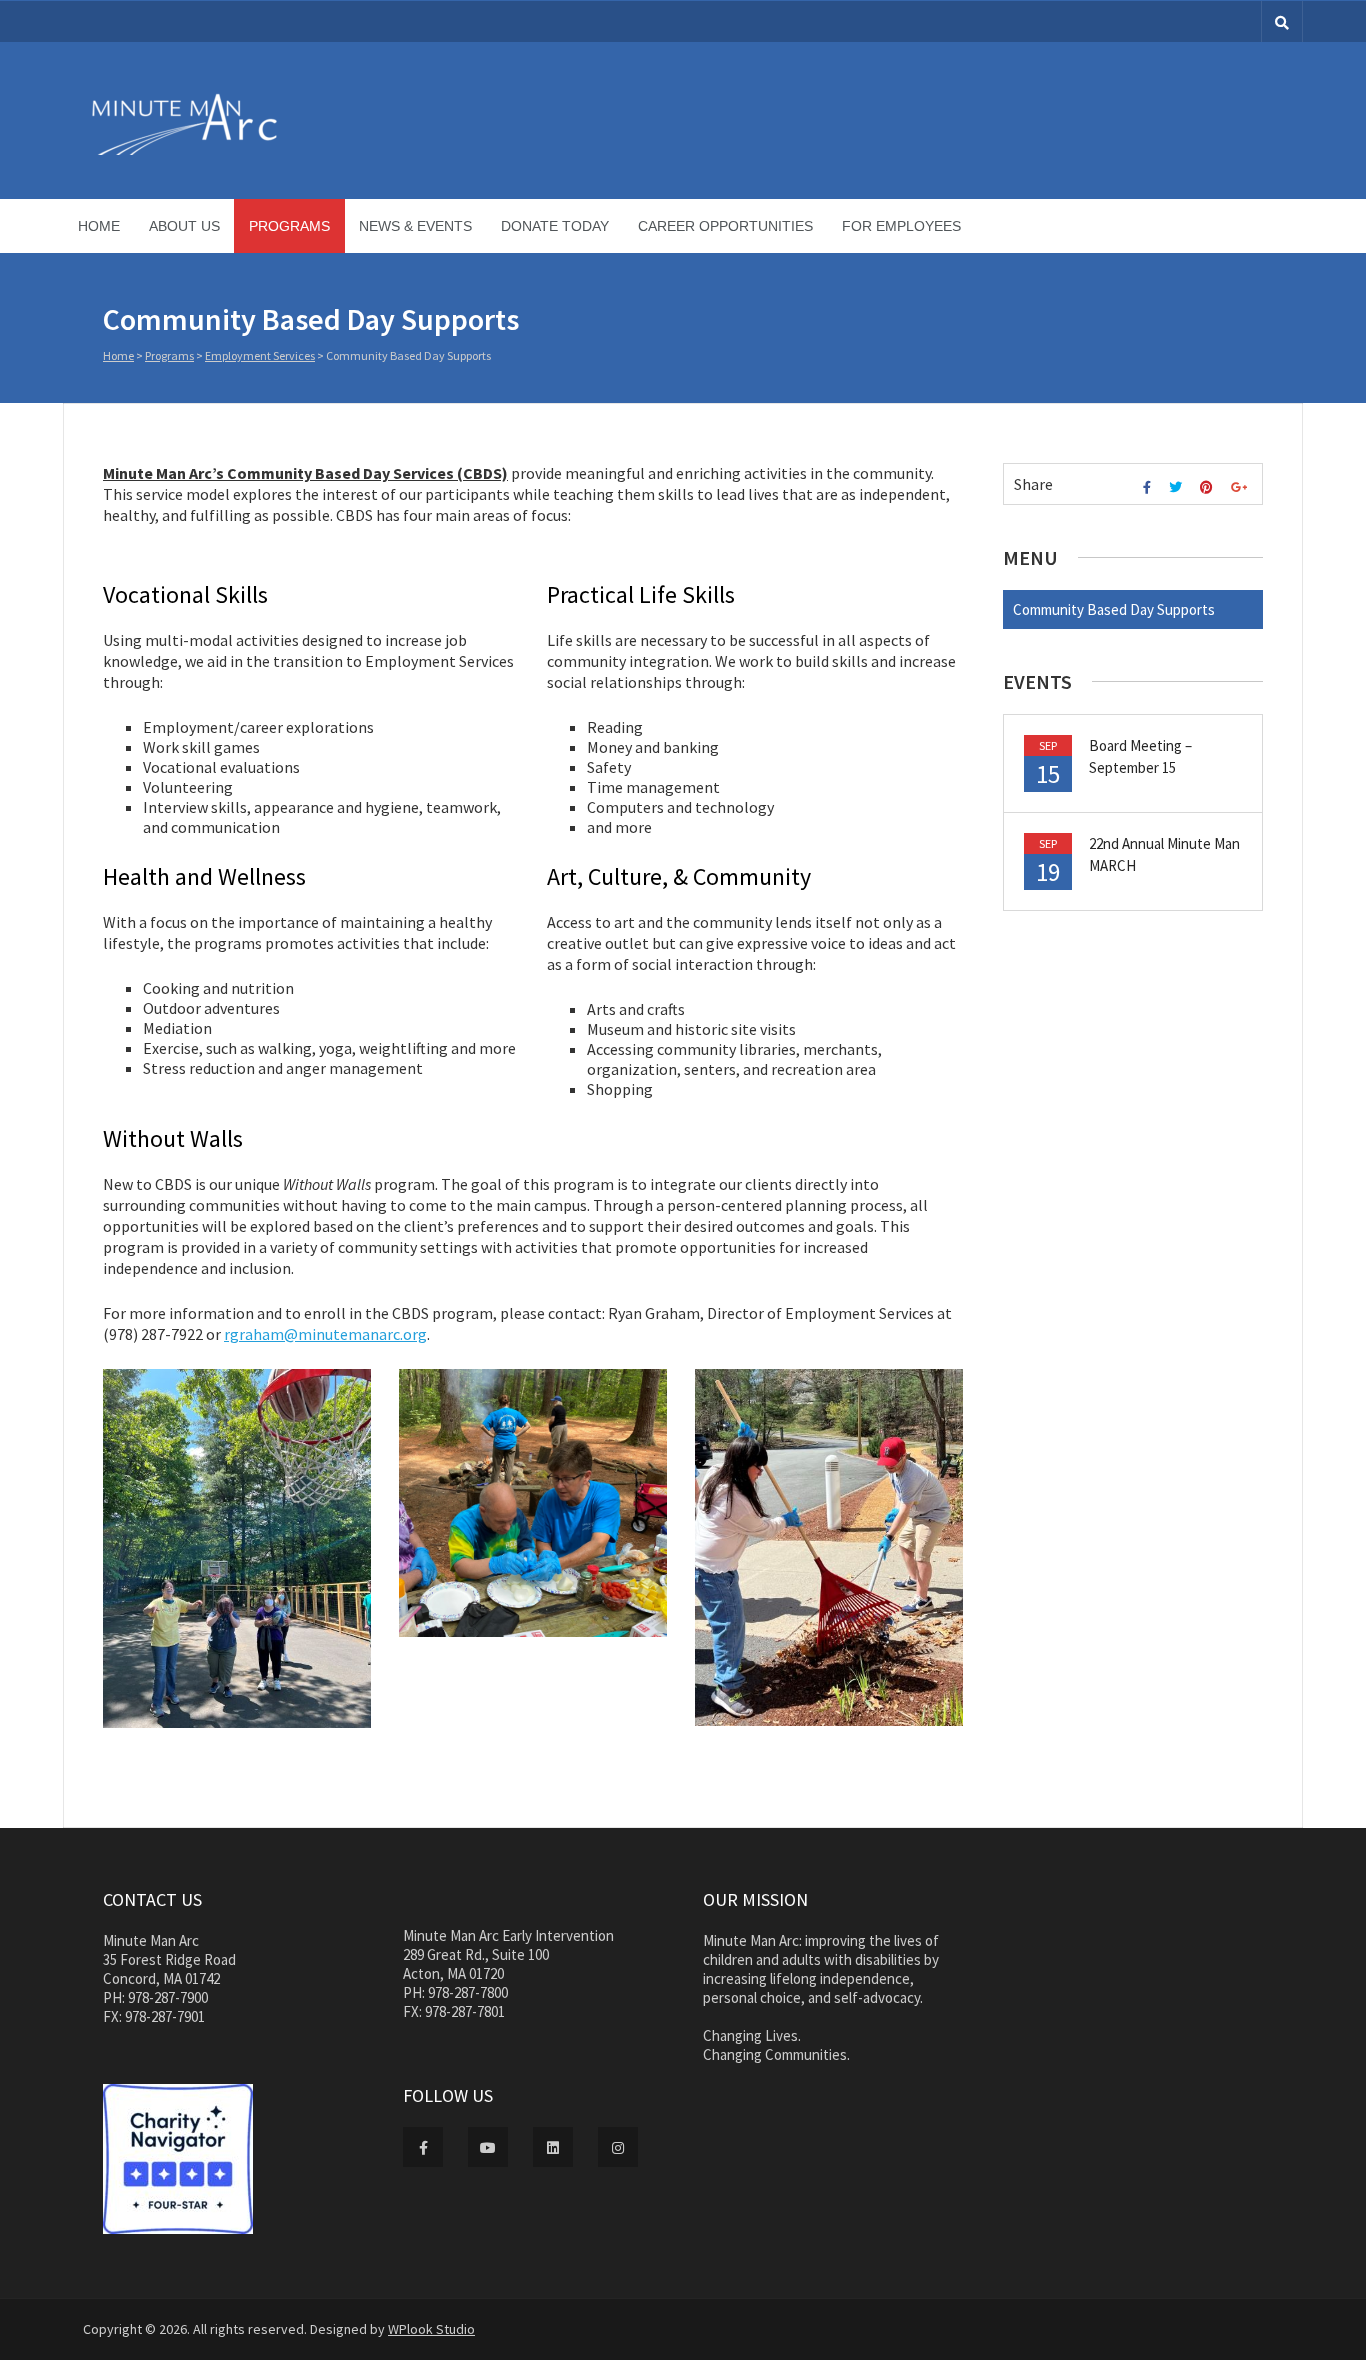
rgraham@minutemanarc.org (325, 1334)
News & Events (415, 226)
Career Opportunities (725, 226)
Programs (289, 226)
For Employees (901, 226)
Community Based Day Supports (1114, 609)
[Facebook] (1149, 487)
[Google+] (1241, 487)
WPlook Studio (431, 2329)
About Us (184, 226)
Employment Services (260, 355)
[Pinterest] (1209, 487)
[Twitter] (1178, 487)
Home (99, 226)
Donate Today (555, 226)
